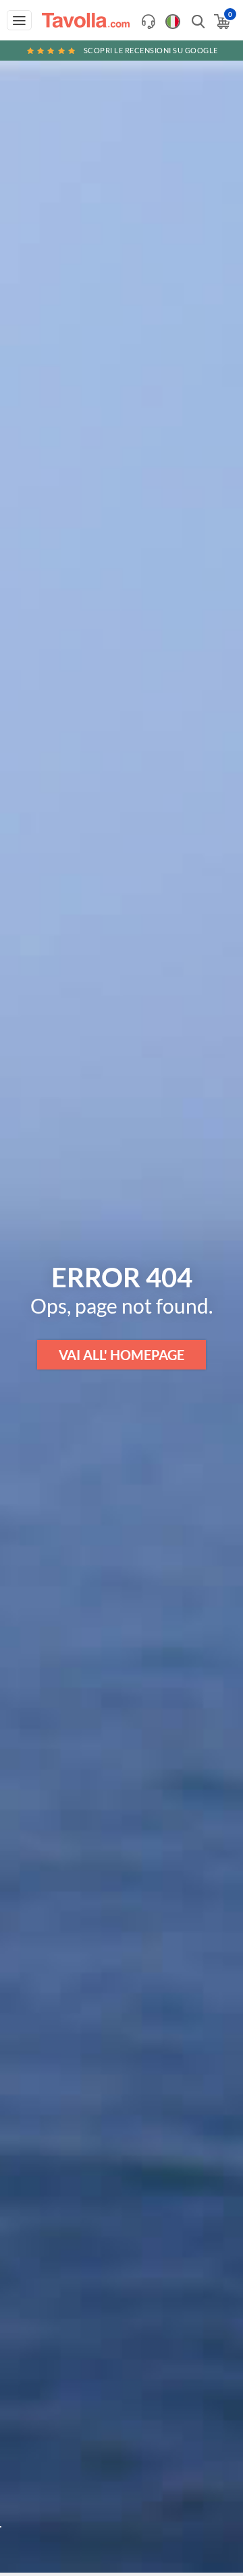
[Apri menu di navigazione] (19, 20)
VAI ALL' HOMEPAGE (122, 1355)
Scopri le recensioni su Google (151, 50)
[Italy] (173, 22)
